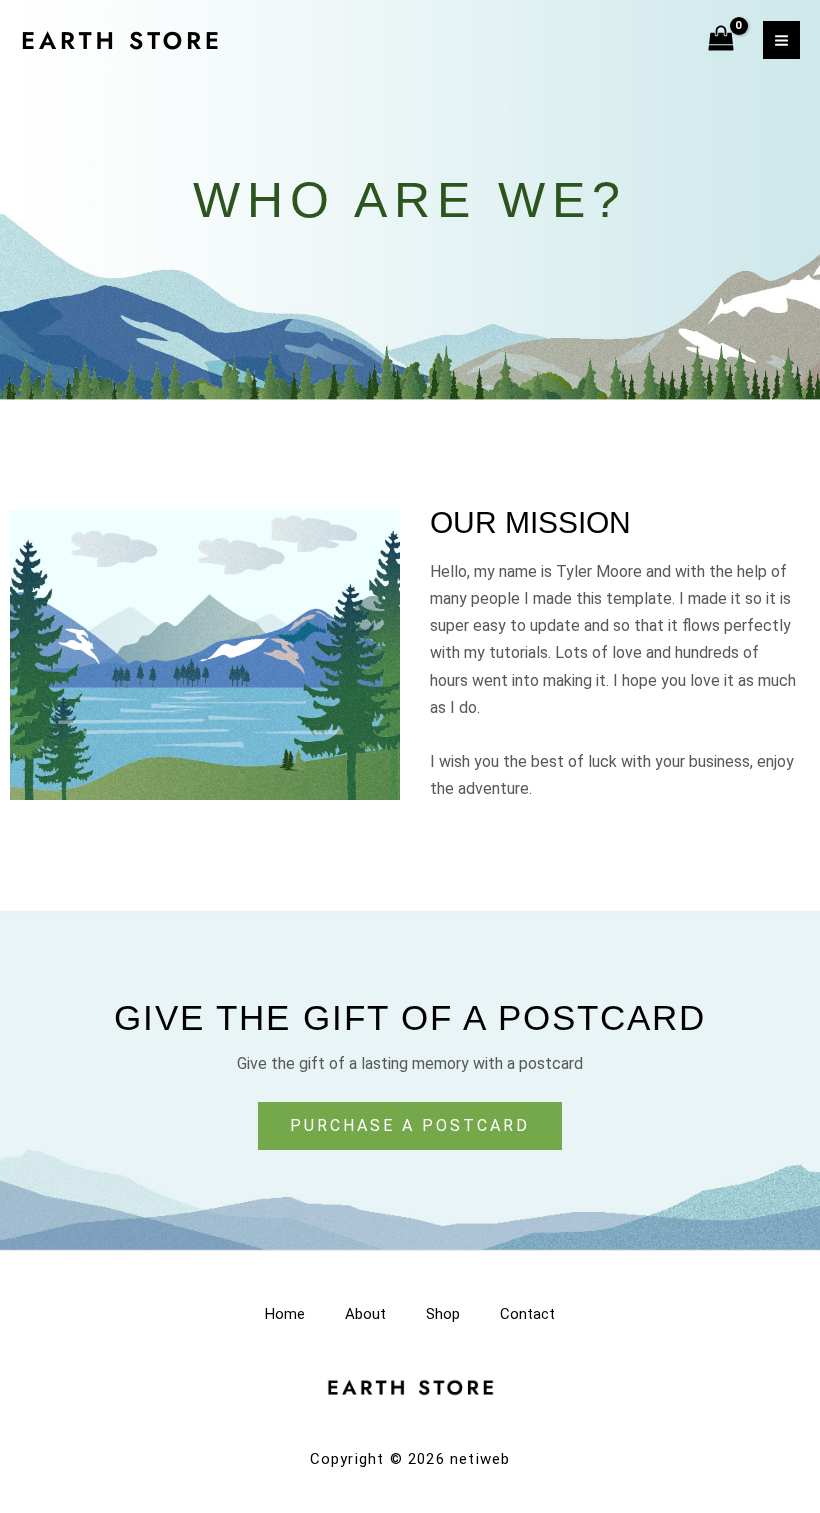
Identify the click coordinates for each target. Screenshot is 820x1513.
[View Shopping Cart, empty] (721, 40)
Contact (527, 1314)
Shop (443, 1314)
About (365, 1314)
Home (285, 1314)
